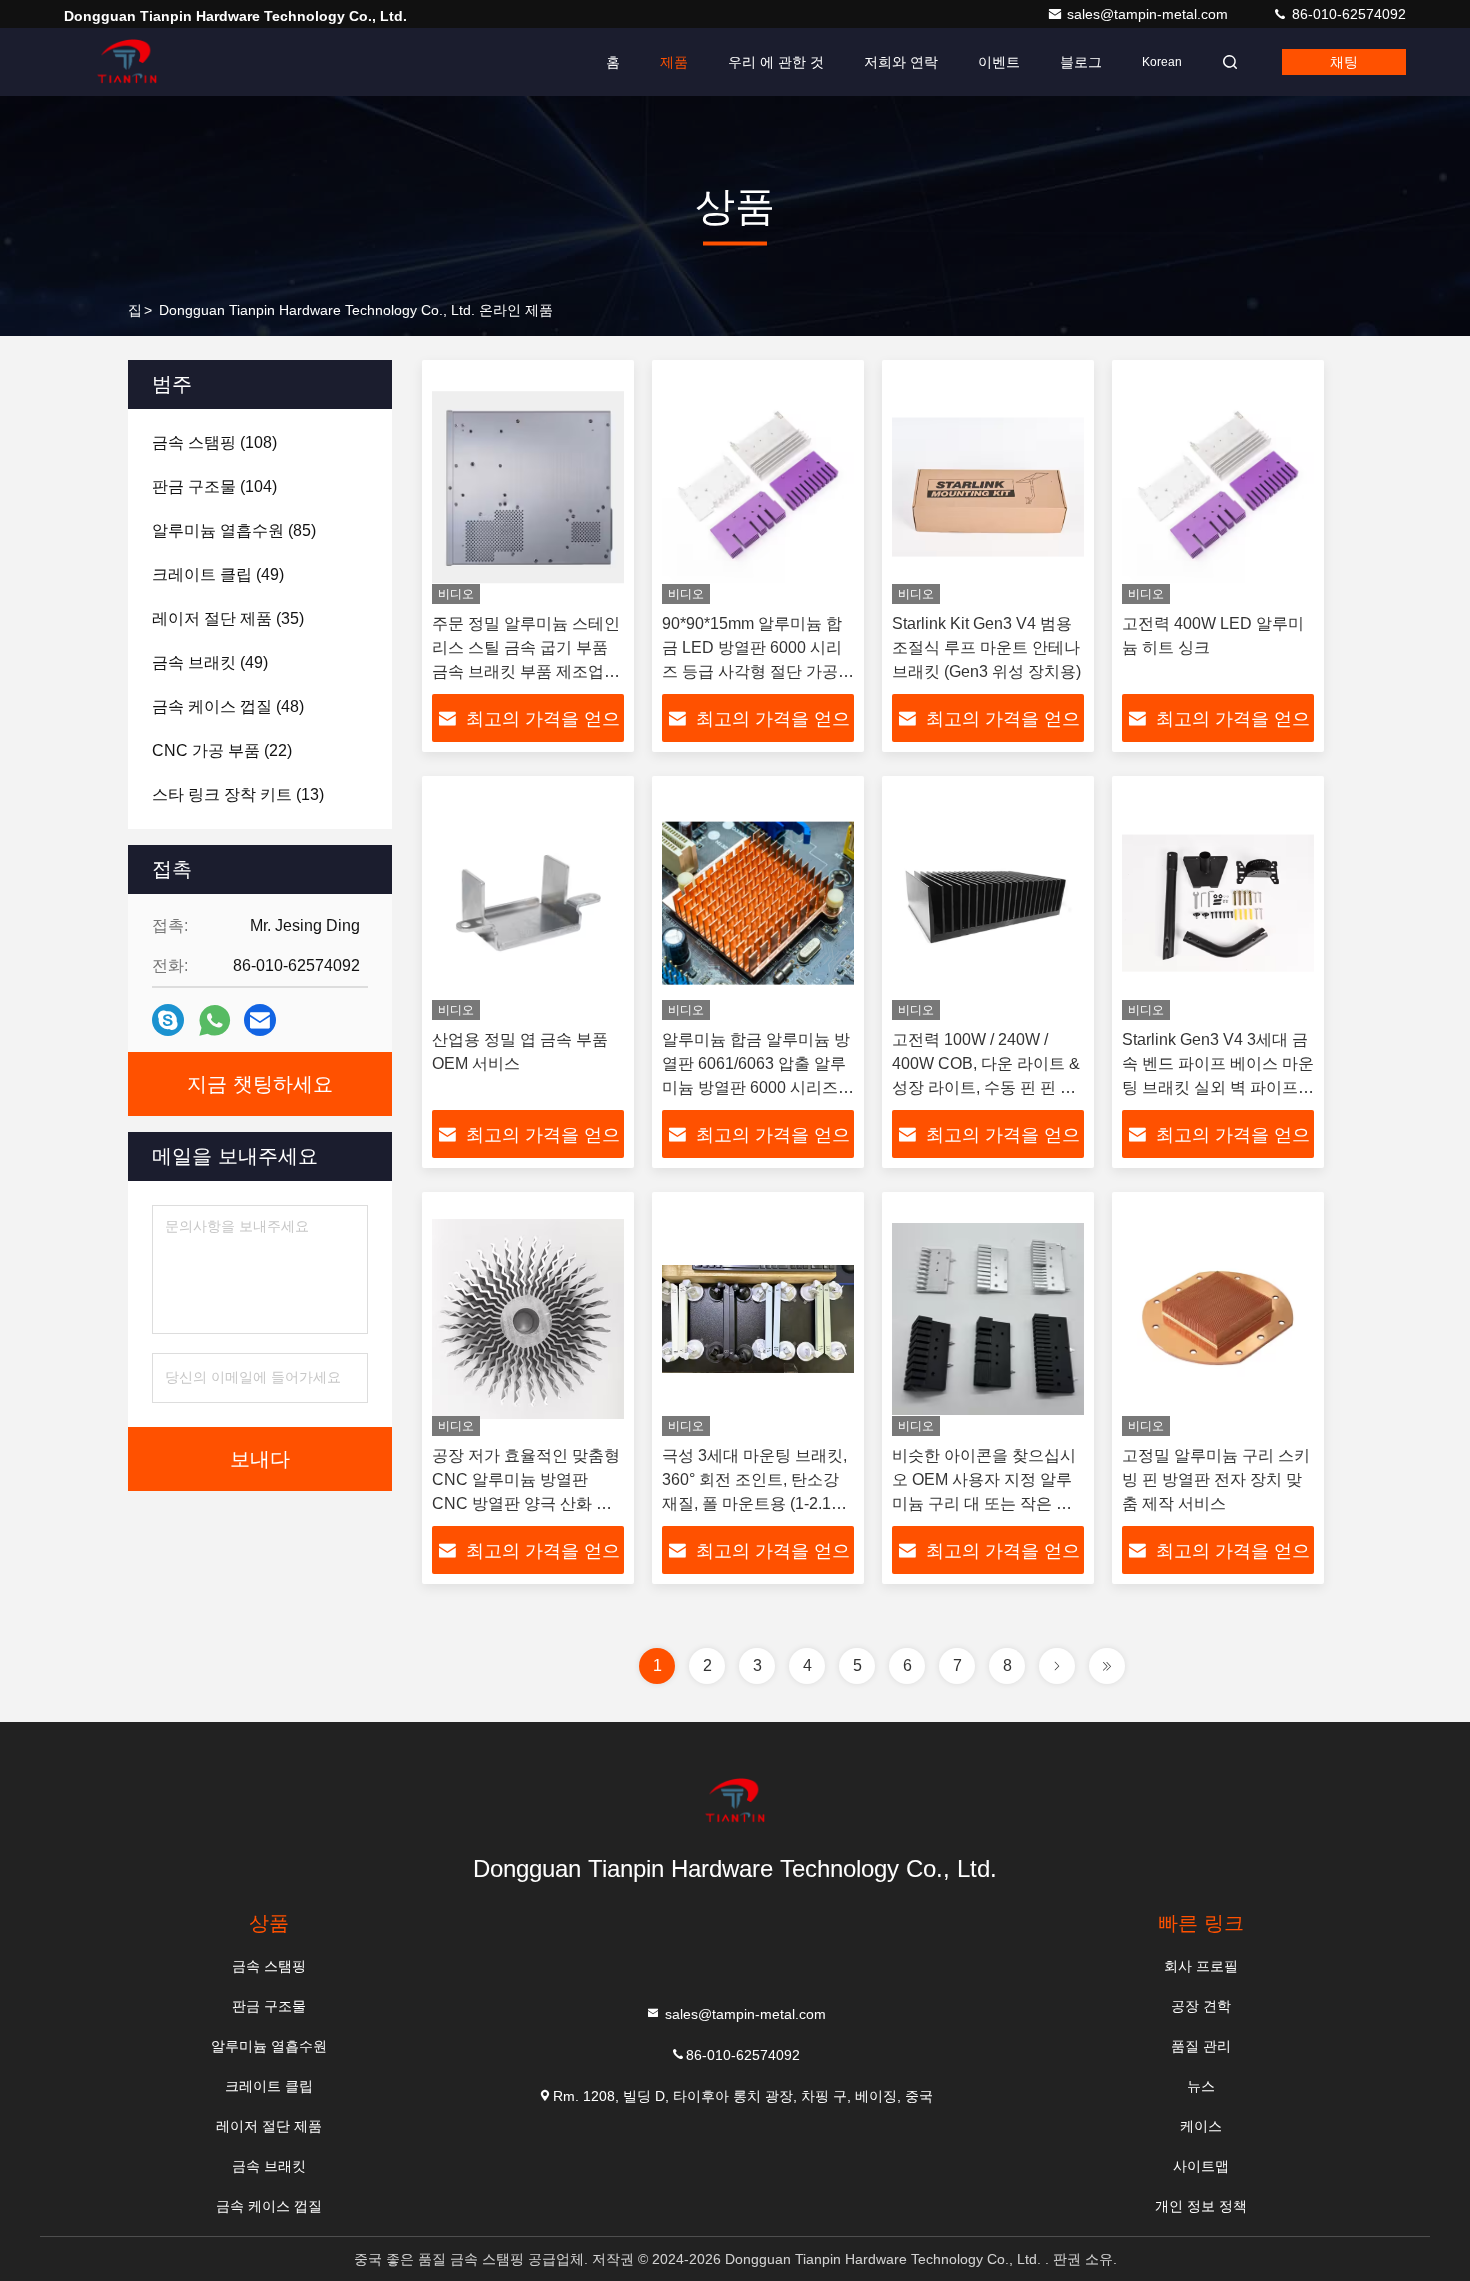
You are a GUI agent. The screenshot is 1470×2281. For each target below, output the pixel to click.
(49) (218, 574)
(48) (228, 706)
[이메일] (260, 1020)
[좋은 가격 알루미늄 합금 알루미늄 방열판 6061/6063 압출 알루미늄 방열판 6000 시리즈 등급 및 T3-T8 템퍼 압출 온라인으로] (758, 903)
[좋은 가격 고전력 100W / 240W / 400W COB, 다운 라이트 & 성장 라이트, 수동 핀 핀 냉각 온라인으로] (988, 903)
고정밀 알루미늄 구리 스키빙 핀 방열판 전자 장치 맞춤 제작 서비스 (1216, 1479)
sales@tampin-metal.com (1149, 14)
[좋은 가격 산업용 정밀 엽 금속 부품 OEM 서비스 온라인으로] (528, 903)
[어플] (214, 1020)
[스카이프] (168, 1020)
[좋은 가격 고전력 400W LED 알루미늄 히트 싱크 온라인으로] (1218, 487)
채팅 (1344, 62)
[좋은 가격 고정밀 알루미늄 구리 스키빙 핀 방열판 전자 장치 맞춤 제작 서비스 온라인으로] (1218, 1319)
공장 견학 (1201, 2006)
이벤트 (999, 62)
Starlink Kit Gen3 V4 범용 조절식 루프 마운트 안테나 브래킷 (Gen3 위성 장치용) (986, 647)
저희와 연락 (901, 62)
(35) (228, 618)
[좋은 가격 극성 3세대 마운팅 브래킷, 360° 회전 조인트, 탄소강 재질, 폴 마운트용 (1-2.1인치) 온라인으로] (758, 1319)
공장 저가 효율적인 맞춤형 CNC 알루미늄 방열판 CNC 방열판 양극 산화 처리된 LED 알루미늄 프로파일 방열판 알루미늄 (526, 1503)
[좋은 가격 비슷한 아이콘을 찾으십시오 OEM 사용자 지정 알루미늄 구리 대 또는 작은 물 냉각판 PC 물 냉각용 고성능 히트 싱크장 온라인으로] (988, 1319)
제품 (674, 62)
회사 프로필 (1201, 1966)
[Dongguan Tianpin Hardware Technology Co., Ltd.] (127, 62)
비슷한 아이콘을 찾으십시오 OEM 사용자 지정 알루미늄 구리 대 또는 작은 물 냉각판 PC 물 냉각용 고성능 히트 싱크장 (984, 1503)
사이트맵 (1201, 2166)
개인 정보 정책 (1201, 2206)
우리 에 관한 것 (776, 62)
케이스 (1201, 2126)
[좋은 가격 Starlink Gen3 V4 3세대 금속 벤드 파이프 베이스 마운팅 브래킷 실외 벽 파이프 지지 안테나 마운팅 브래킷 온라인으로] (1218, 903)
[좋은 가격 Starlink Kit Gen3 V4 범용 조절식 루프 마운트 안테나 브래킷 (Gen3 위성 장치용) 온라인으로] (988, 487)
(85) (234, 530)
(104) (214, 486)
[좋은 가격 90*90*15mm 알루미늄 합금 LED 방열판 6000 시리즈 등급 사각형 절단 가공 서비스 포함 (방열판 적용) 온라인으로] (758, 487)
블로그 (1081, 62)
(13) (238, 794)
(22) (222, 750)
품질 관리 (1201, 2046)
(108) (214, 442)
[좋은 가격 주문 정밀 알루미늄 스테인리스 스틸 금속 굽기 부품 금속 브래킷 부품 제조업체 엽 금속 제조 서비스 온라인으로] (528, 487)
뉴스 (1201, 2086)
